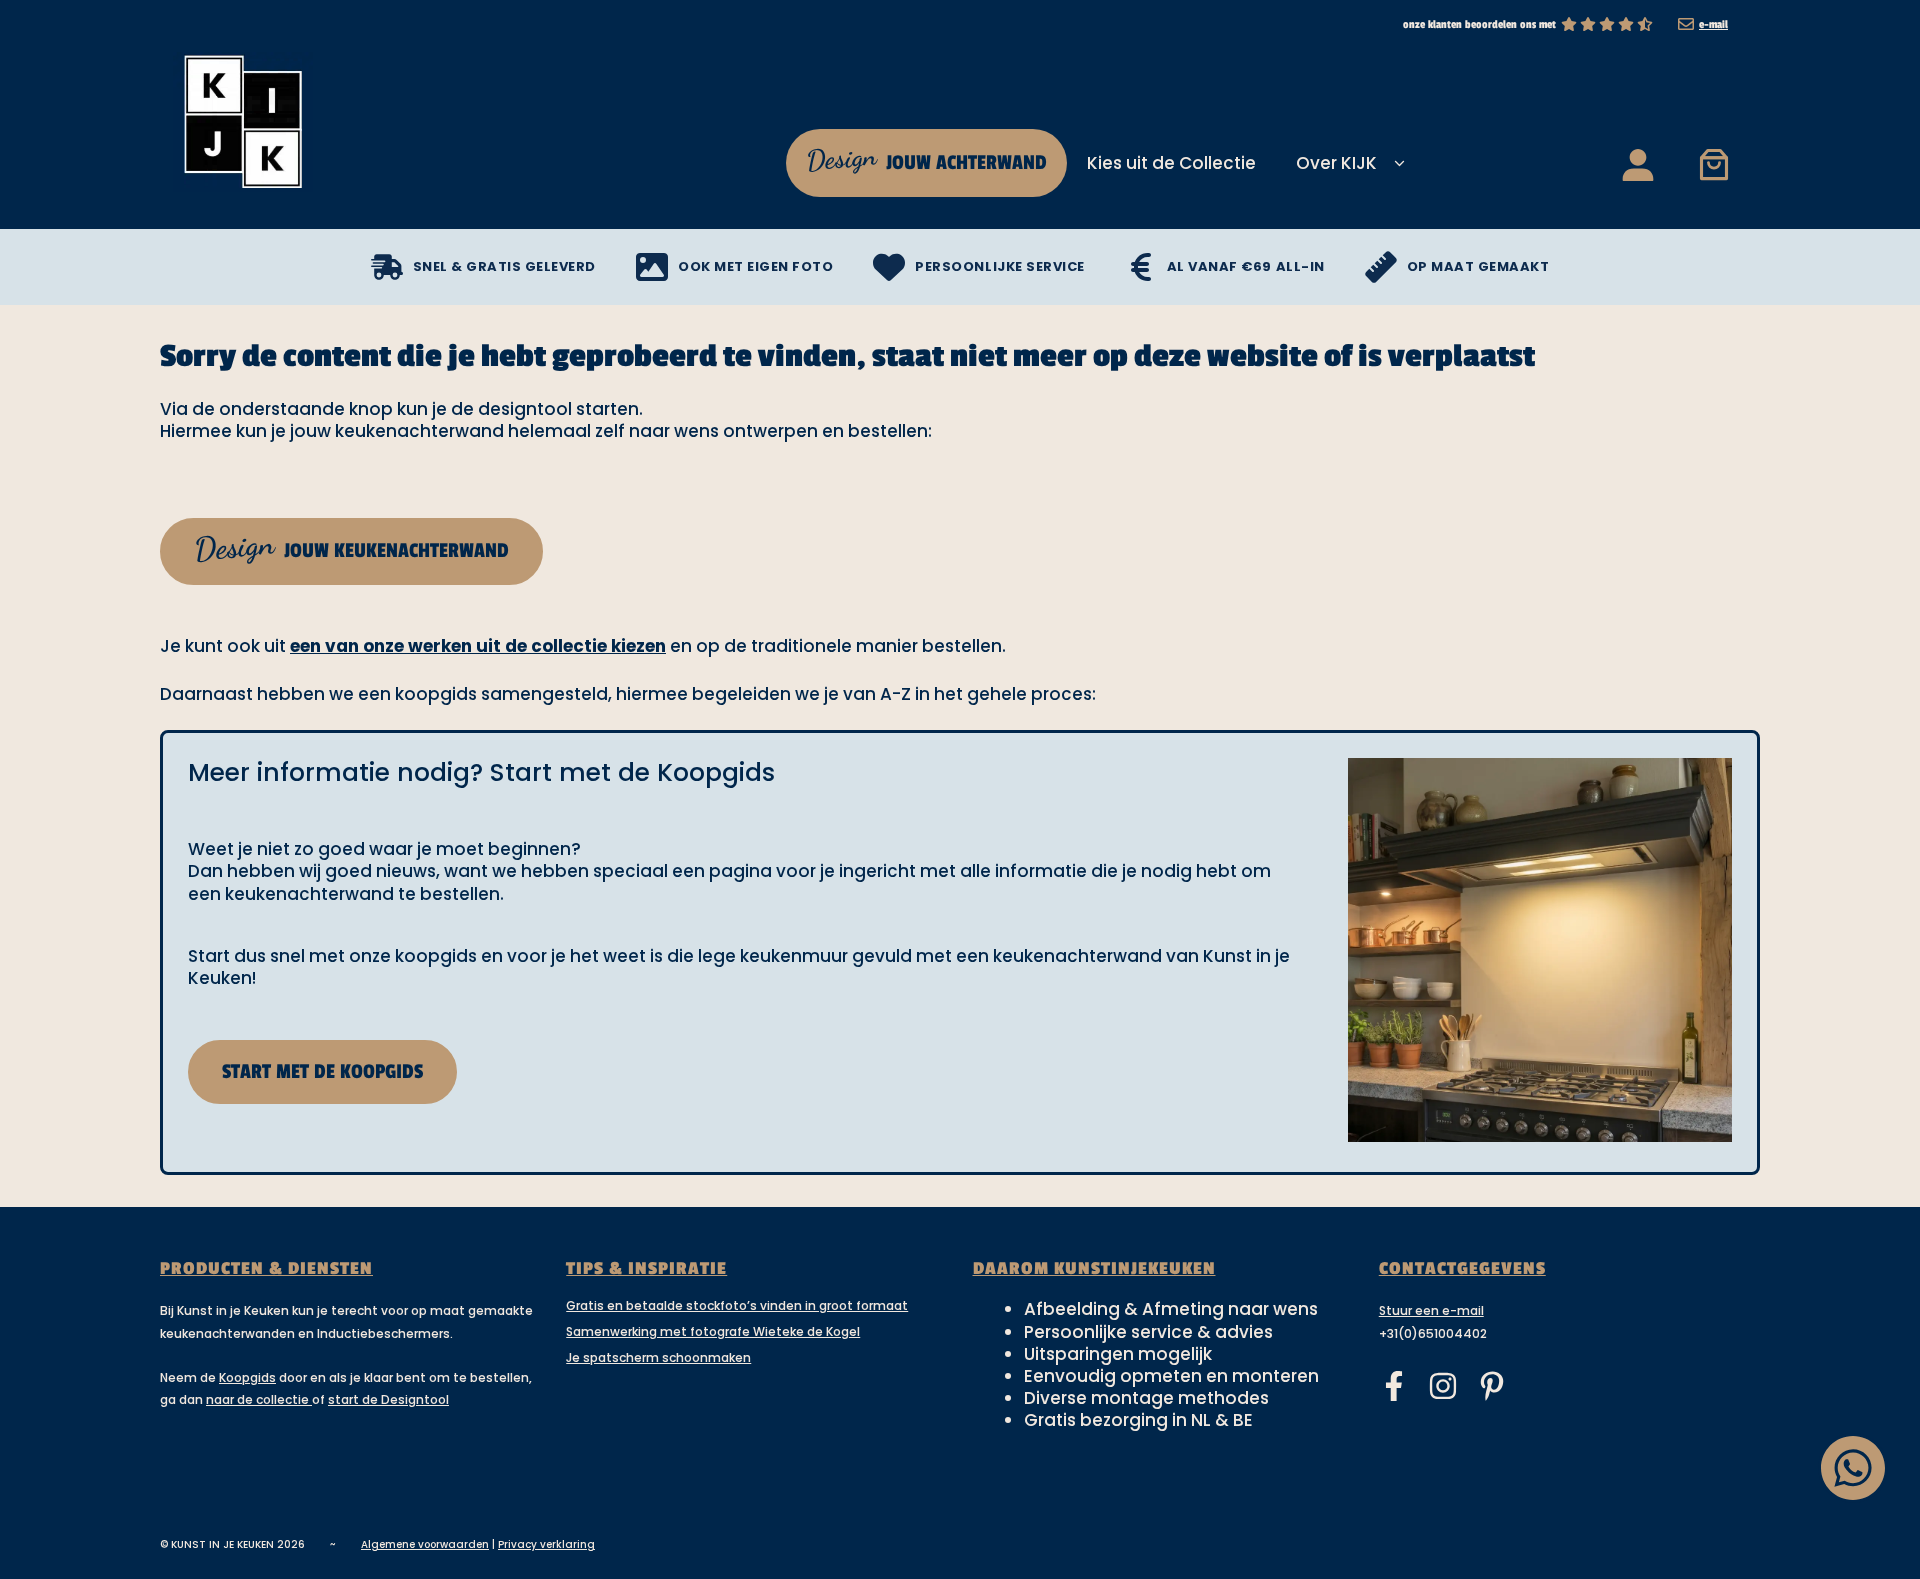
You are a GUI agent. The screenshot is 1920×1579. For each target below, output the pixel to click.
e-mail (1713, 24)
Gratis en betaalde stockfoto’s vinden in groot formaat (737, 1305)
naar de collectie (259, 1399)
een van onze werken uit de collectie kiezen (478, 646)
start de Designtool (388, 1399)
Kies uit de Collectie (1171, 163)
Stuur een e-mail (1431, 1310)
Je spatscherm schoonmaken (658, 1357)
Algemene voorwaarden (425, 1544)
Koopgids (247, 1377)
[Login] (1636, 163)
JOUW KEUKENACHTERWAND (350, 546)
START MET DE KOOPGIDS (322, 1072)
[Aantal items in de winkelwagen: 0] (1713, 163)
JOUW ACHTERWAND (926, 158)
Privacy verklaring (546, 1544)
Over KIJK (1336, 163)
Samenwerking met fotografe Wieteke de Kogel (713, 1331)
